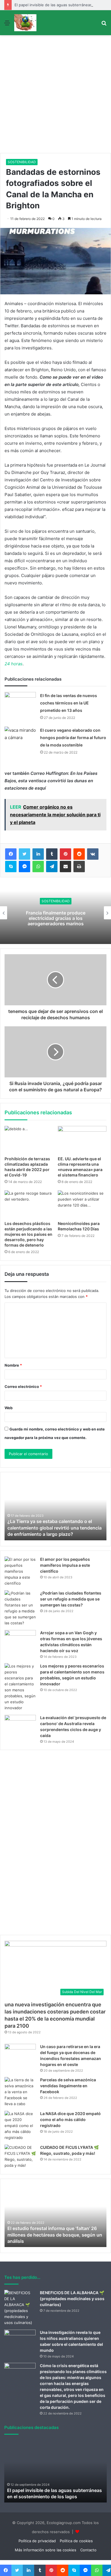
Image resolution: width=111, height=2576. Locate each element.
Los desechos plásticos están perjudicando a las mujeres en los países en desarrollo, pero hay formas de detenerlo (28, 1234)
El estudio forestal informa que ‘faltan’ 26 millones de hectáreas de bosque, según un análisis (55, 2235)
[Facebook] (11, 854)
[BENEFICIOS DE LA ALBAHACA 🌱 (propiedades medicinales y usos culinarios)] (20, 2308)
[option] (55, 913)
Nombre (13, 1365)
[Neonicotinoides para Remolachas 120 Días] (82, 1204)
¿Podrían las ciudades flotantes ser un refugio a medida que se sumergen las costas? (71, 1599)
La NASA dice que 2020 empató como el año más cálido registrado (70, 2119)
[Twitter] (24, 854)
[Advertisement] (55, 95)
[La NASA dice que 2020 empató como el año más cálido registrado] (20, 2126)
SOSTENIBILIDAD (22, 162)
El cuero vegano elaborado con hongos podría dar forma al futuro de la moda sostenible (73, 738)
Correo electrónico (23, 1386)
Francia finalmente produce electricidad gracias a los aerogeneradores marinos (56, 918)
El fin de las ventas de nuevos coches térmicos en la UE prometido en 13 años (69, 703)
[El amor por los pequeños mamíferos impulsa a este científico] (20, 1571)
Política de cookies (76, 2541)
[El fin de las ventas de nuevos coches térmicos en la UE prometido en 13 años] (20, 703)
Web (9, 1408)
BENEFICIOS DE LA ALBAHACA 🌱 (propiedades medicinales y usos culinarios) (72, 2299)
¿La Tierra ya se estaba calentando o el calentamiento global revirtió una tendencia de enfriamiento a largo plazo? (55, 1528)
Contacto (88, 2550)
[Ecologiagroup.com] (25, 23)
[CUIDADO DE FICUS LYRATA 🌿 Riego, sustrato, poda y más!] (20, 2157)
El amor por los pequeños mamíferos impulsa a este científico (65, 1565)
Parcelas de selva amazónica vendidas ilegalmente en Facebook (68, 2086)
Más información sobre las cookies (46, 2550)
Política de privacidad (37, 2541)
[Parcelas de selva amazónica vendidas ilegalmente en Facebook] (20, 2092)
